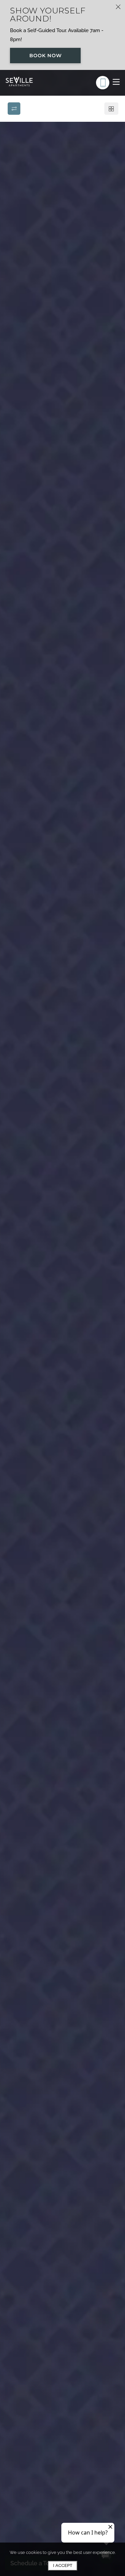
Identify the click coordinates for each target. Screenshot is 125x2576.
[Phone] (103, 83)
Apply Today (64, 198)
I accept (63, 2565)
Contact (103, 196)
